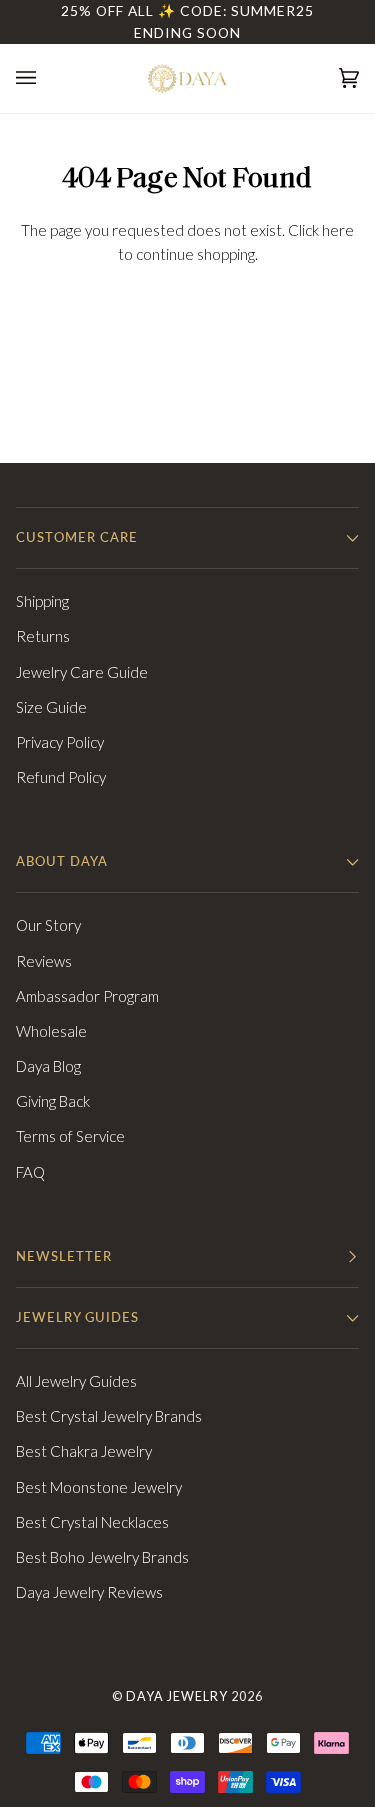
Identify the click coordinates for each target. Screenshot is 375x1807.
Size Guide (51, 707)
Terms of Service (70, 1136)
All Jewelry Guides (76, 1381)
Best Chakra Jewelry (84, 1451)
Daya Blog (48, 1066)
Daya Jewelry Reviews (89, 1592)
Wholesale (51, 1031)
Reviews (44, 961)
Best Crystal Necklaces (92, 1522)
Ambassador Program (87, 996)
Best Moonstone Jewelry (99, 1487)
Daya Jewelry (177, 1696)
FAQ (30, 1172)
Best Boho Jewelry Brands (102, 1557)
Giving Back (53, 1101)
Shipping (42, 601)
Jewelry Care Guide (82, 672)
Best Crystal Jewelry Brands (109, 1416)
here (338, 230)
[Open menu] (46, 78)
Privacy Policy (60, 742)
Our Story (48, 925)
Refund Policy (61, 777)
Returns (43, 636)
